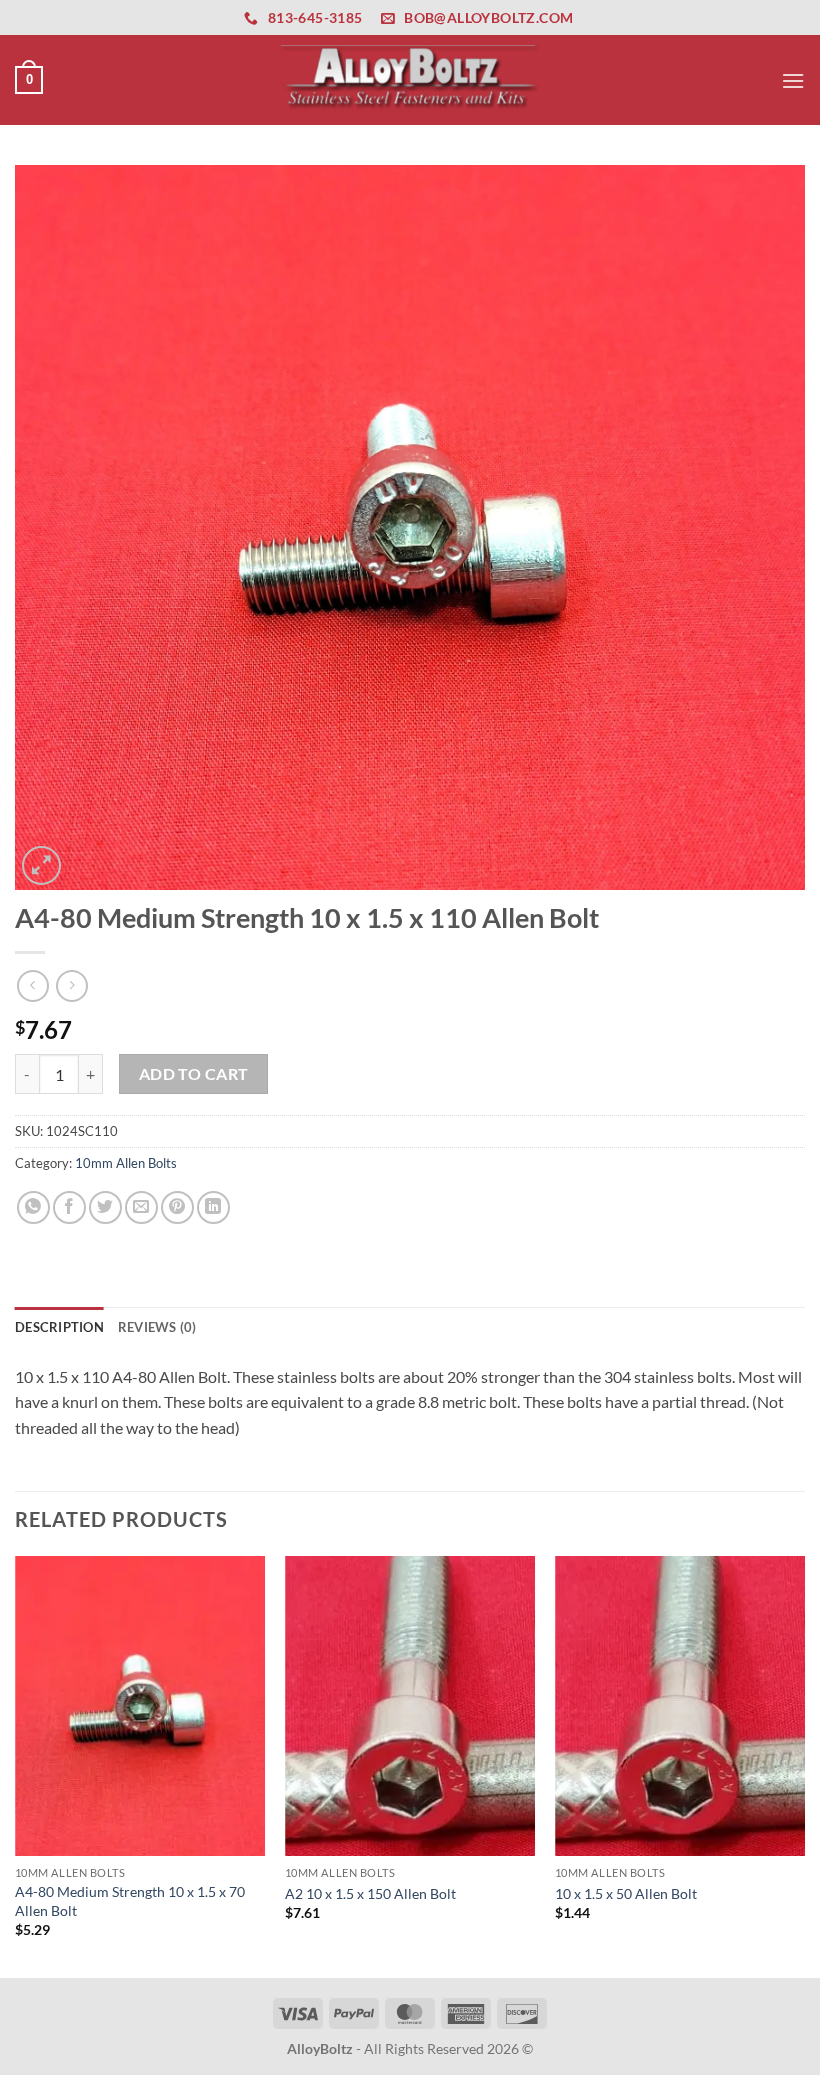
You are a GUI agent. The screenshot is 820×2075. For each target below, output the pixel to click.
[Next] (804, 1765)
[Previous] (16, 1765)
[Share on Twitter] (105, 1207)
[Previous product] (71, 985)
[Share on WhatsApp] (33, 1207)
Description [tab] (59, 1327)
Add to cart (194, 1074)
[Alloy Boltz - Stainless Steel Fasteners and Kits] (410, 79)
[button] (29, 80)
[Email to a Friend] (141, 1207)
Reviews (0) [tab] (157, 1327)
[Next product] (32, 985)
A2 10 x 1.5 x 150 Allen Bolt (370, 1893)
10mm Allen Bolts (126, 1163)
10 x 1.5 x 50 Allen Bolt (626, 1893)
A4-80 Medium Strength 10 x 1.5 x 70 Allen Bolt (130, 1901)
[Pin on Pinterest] (177, 1207)
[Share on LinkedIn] (213, 1207)
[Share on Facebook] (69, 1207)
